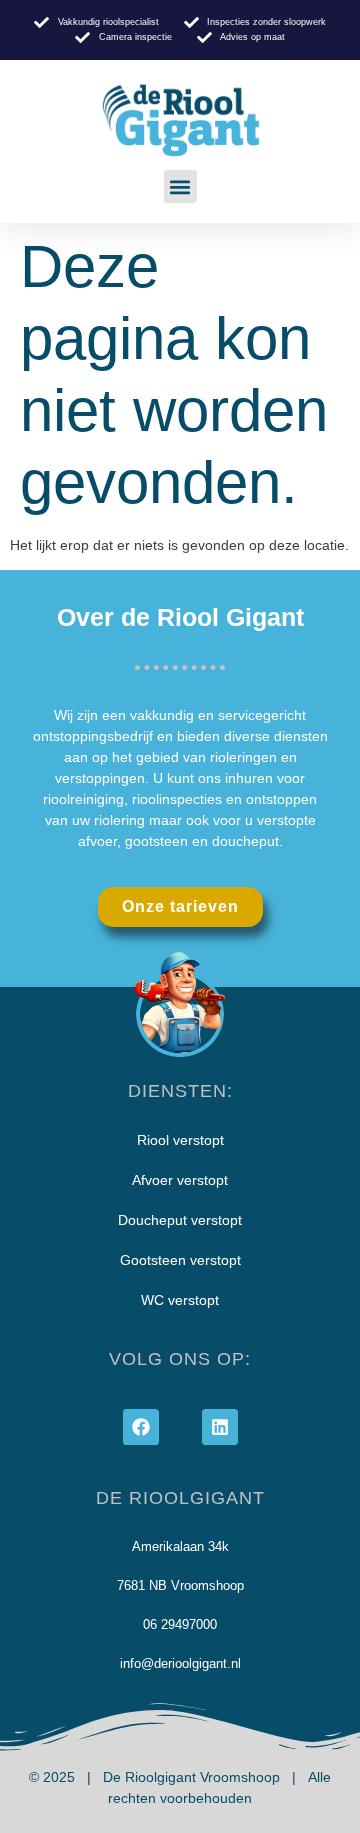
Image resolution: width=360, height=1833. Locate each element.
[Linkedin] (220, 1427)
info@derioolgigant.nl (180, 1663)
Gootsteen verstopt (180, 1260)
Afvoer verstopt (180, 1180)
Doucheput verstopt (180, 1220)
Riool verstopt (180, 1140)
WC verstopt (180, 1300)
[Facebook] (141, 1427)
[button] (180, 186)
